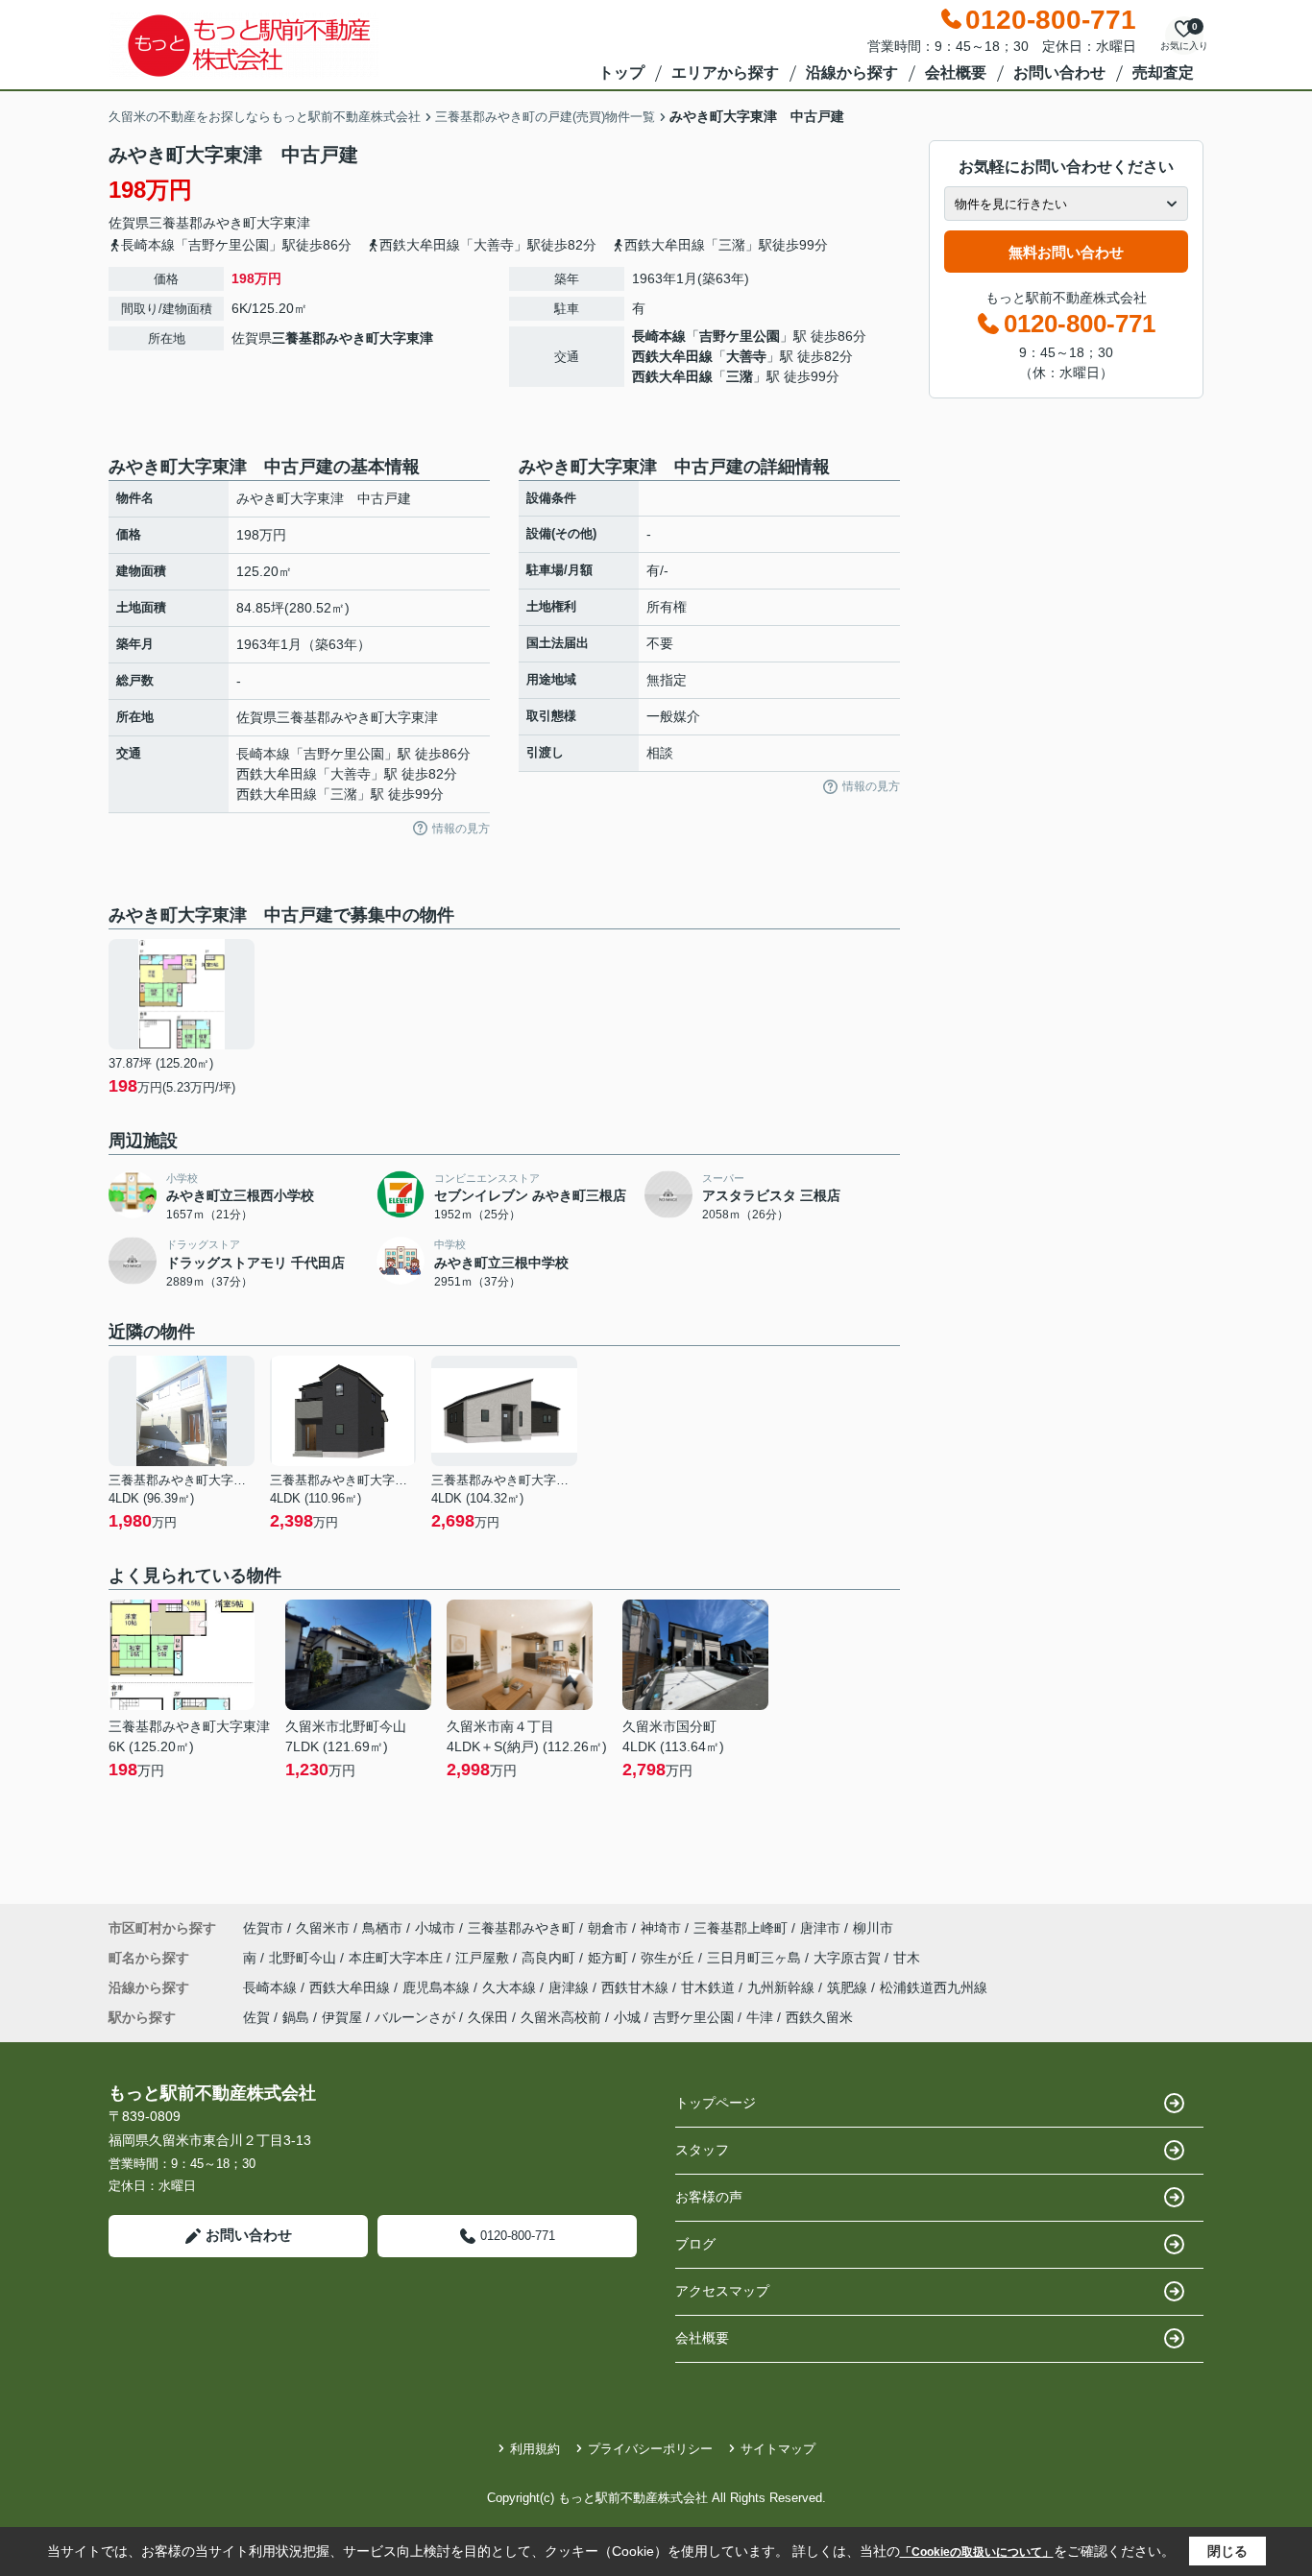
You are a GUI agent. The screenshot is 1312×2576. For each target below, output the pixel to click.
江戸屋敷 (484, 1958)
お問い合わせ (1059, 72)
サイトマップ (778, 2449)
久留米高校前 (561, 2017)
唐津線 (571, 1987)
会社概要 (956, 72)
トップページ (716, 2103)
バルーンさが (415, 2017)
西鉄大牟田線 (672, 356)
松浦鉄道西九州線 (934, 1987)
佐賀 (256, 2017)
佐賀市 (263, 1928)
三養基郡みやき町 (203, 223)
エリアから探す (725, 72)
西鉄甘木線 (637, 1987)
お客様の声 (709, 2197)
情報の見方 (461, 829)
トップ (621, 72)
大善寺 (746, 356)
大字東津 (283, 223)
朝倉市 (608, 1928)
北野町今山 (304, 1958)
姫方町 (610, 1958)
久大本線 (511, 1987)
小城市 (435, 1928)
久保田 (488, 2017)
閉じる (1227, 2551)
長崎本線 (659, 336)
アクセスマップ (722, 2291)
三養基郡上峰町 (741, 1928)
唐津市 (820, 1928)
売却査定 (1163, 72)
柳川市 (873, 1928)
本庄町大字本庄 (398, 1958)
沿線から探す (852, 72)
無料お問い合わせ (1066, 252)
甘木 (907, 1958)
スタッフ (702, 2150)
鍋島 (296, 2017)
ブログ (695, 2244)
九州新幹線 (783, 1987)
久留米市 (323, 1928)
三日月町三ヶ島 (756, 1958)
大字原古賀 (849, 1958)
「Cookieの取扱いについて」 (977, 2552)
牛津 (760, 2017)
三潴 (740, 376)
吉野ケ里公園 (740, 336)
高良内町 (550, 1958)
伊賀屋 (342, 2017)
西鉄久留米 (819, 2017)
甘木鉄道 (710, 1987)
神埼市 (661, 1928)
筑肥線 (849, 1987)
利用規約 (535, 2449)
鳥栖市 (382, 1928)
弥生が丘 (669, 1958)
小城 (627, 2017)
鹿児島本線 (438, 1987)
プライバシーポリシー (650, 2449)
